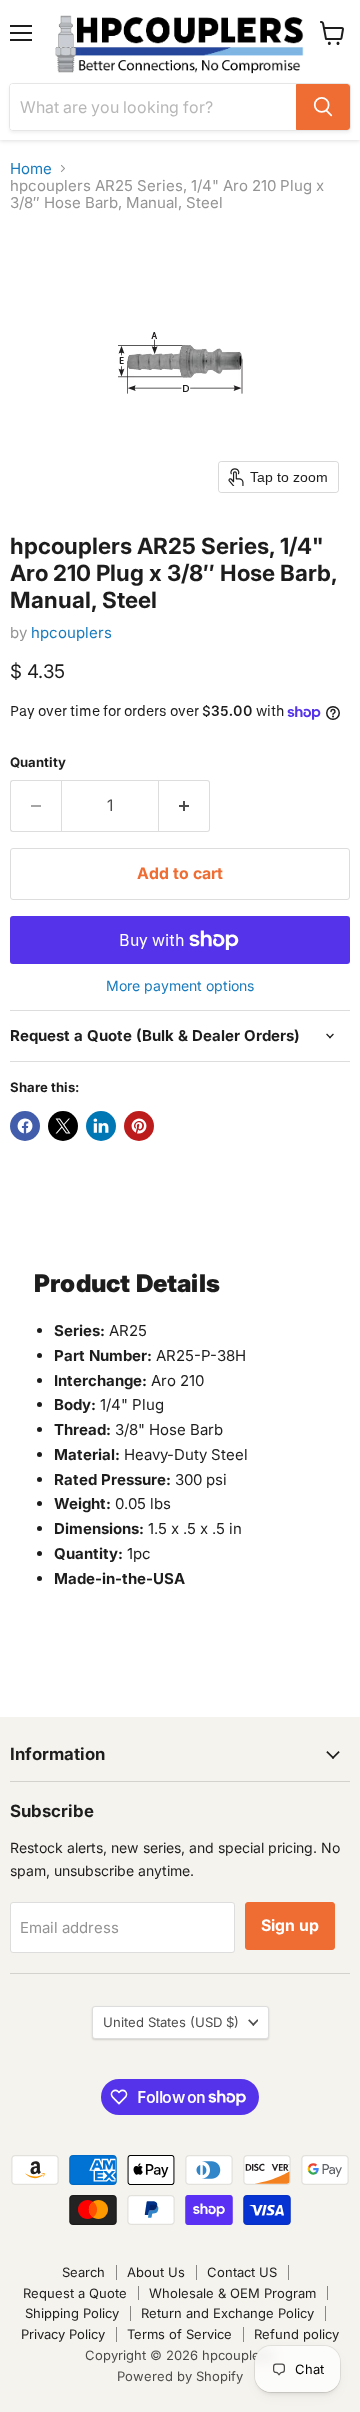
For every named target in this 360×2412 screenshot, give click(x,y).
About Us (156, 2272)
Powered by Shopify (180, 2376)
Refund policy (296, 2334)
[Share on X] (63, 1126)
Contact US (242, 2272)
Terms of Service (179, 2334)
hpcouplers (71, 632)
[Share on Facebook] (25, 1126)
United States (171, 2022)
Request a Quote (75, 2293)
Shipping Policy (72, 2313)
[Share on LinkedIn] (101, 1126)
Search (83, 2272)
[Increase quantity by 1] (184, 806)
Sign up (290, 1925)
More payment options (180, 986)
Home (31, 168)
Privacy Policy (63, 2334)
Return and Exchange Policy (227, 2313)
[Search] (323, 107)
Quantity (38, 762)
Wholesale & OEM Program (232, 2293)
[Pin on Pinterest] (139, 1126)
